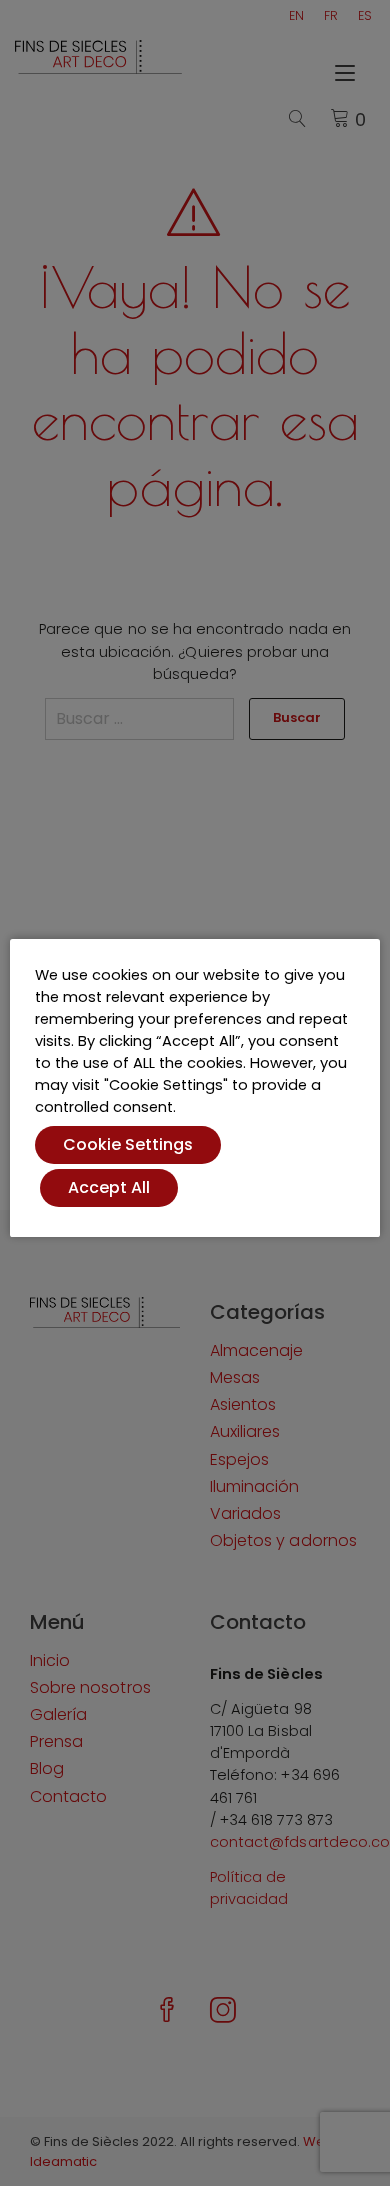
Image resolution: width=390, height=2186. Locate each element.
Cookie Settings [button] (128, 1144)
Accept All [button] (109, 1187)
